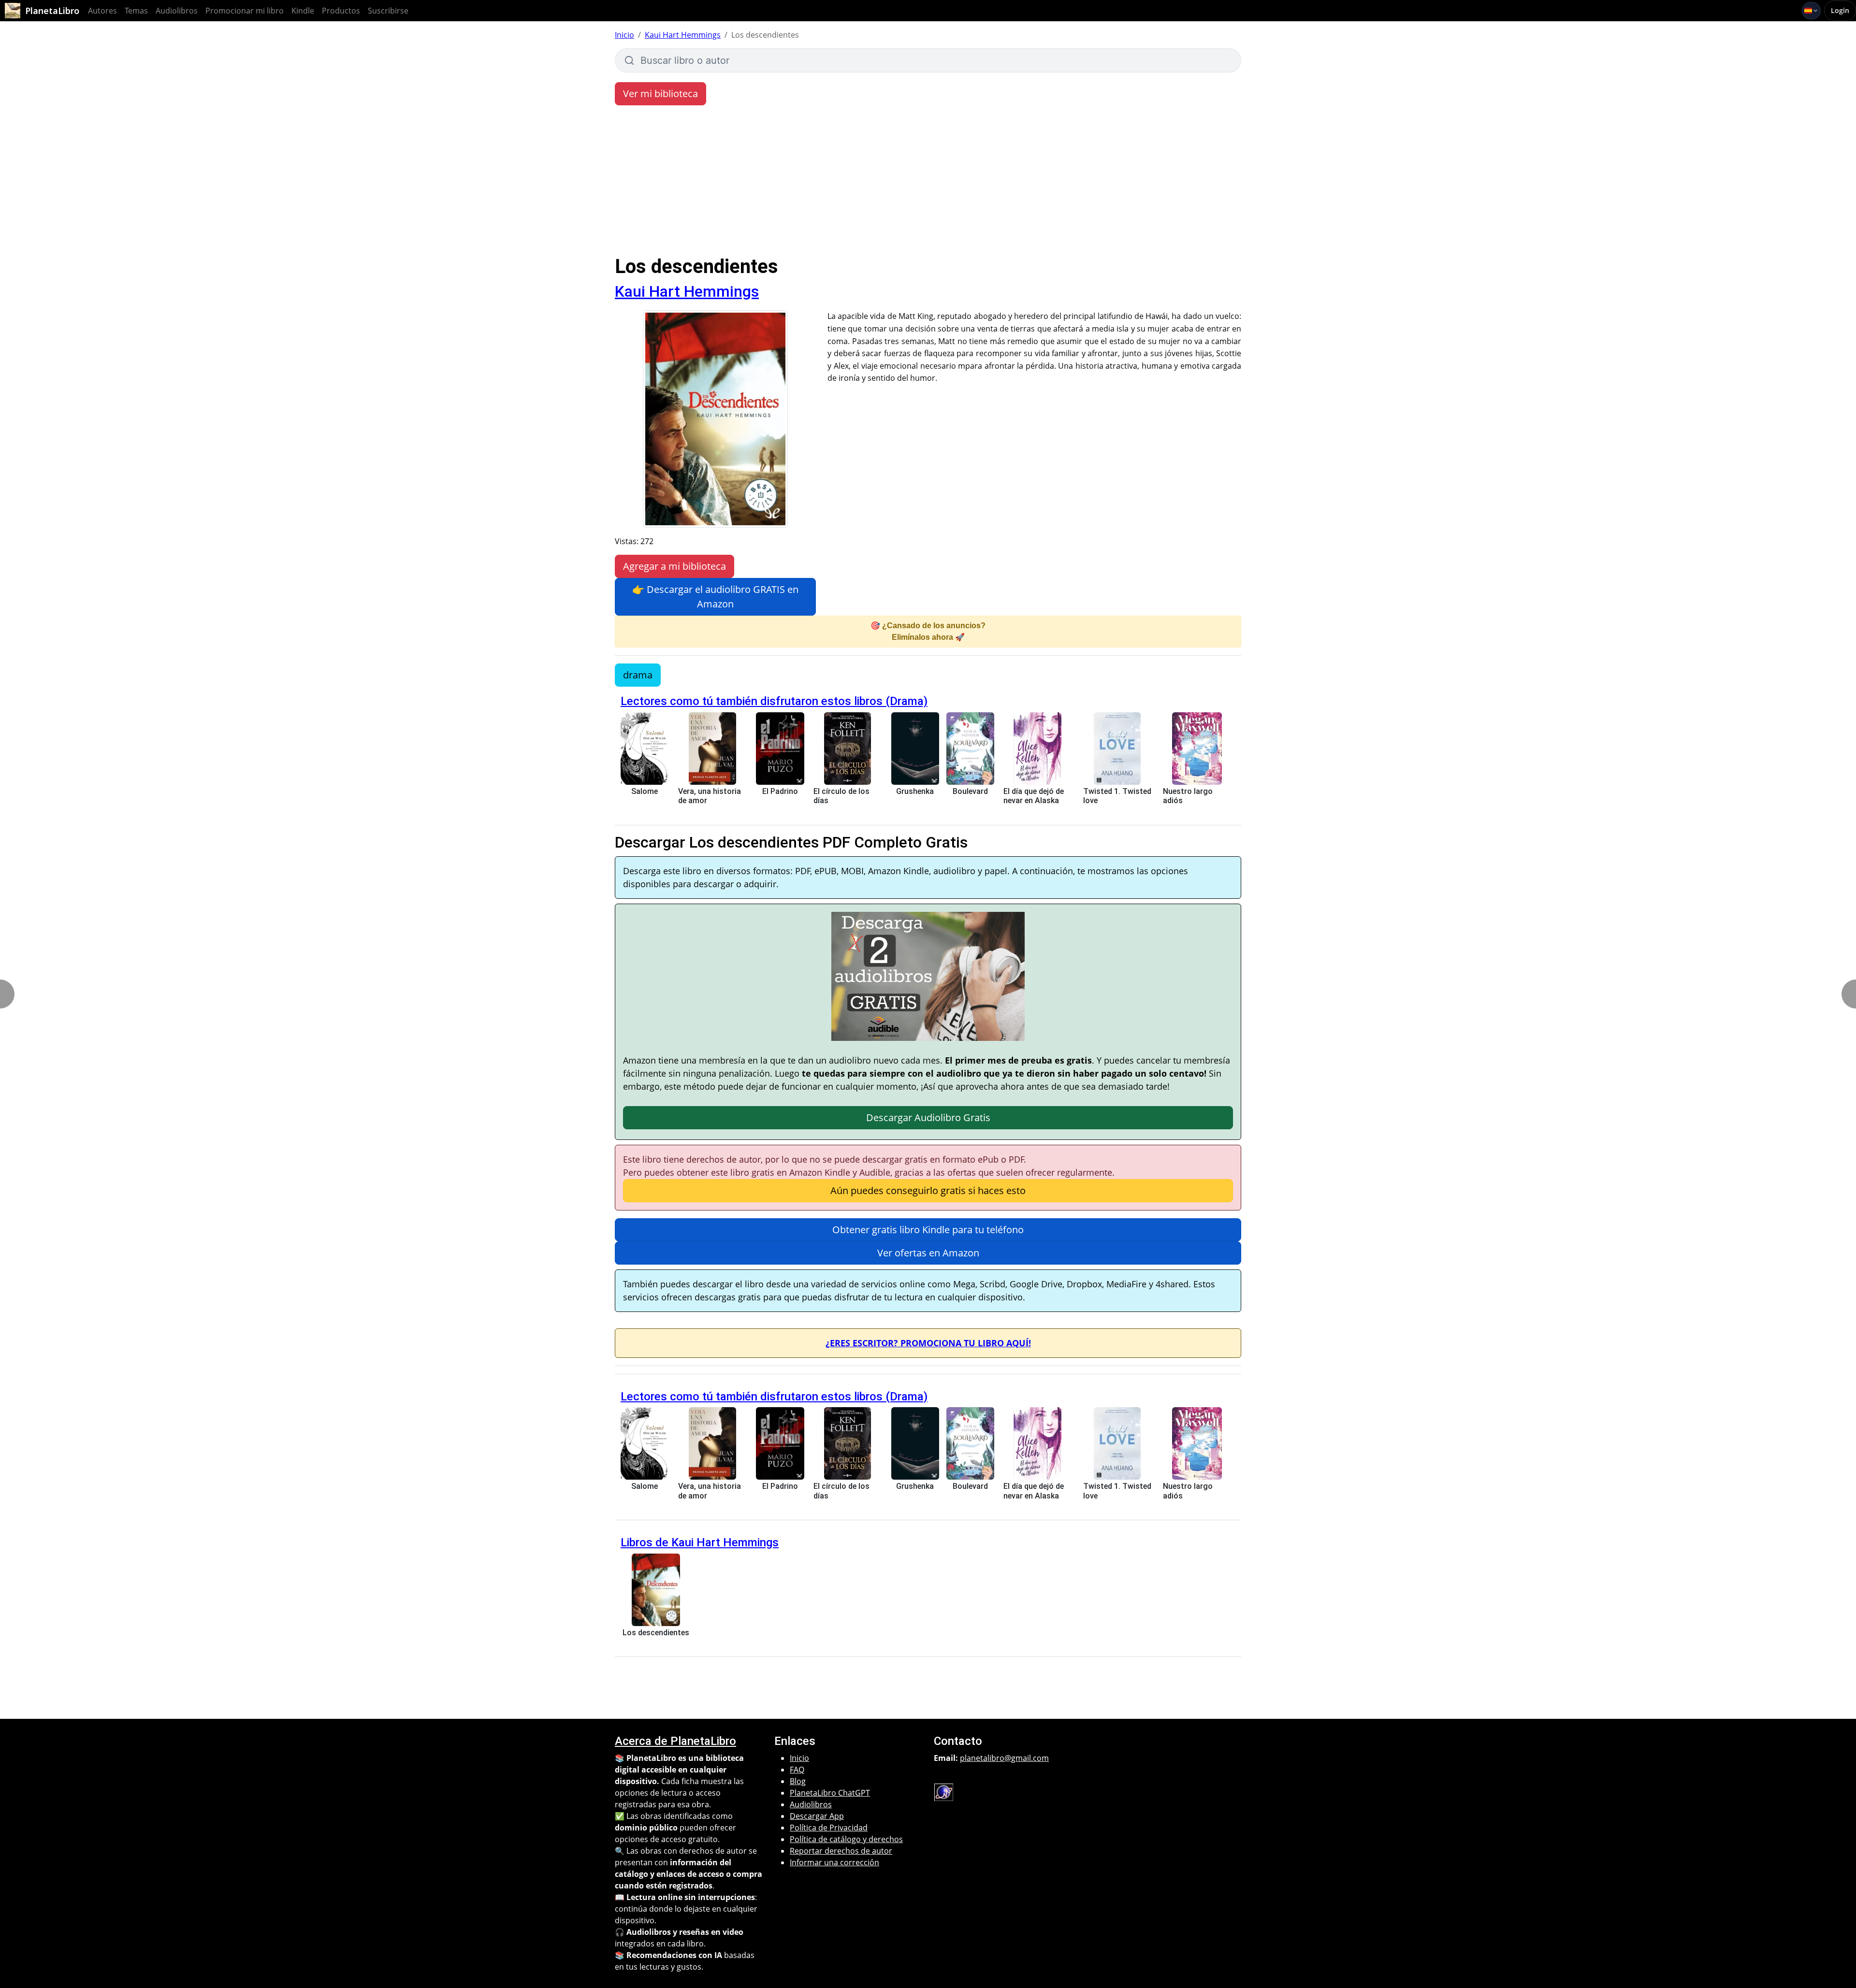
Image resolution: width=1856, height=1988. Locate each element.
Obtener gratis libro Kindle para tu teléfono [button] (928, 1230)
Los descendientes (656, 1633)
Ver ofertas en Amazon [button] (928, 1253)
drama (638, 675)
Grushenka (915, 791)
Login (1840, 10)
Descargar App (817, 1816)
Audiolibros (177, 11)
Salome (645, 791)
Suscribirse (388, 11)
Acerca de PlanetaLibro (675, 1741)
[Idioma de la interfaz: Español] (1811, 11)
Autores (102, 11)
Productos (341, 11)
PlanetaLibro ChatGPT (830, 1793)
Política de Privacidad (829, 1828)
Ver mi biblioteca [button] (660, 94)
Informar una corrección (834, 1862)
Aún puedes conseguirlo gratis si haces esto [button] (928, 1190)
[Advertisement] (928, 183)
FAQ (797, 1770)
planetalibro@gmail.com (1004, 1758)
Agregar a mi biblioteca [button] (674, 566)
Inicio (624, 35)
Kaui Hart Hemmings (683, 35)
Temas (136, 11)
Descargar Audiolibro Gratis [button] (928, 1117)
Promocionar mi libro (245, 11)
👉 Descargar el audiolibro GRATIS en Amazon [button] (715, 597)
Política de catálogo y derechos (846, 1839)
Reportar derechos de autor (841, 1851)
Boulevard (970, 791)
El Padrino (780, 791)
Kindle (303, 11)
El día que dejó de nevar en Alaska (1034, 796)
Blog (798, 1781)
